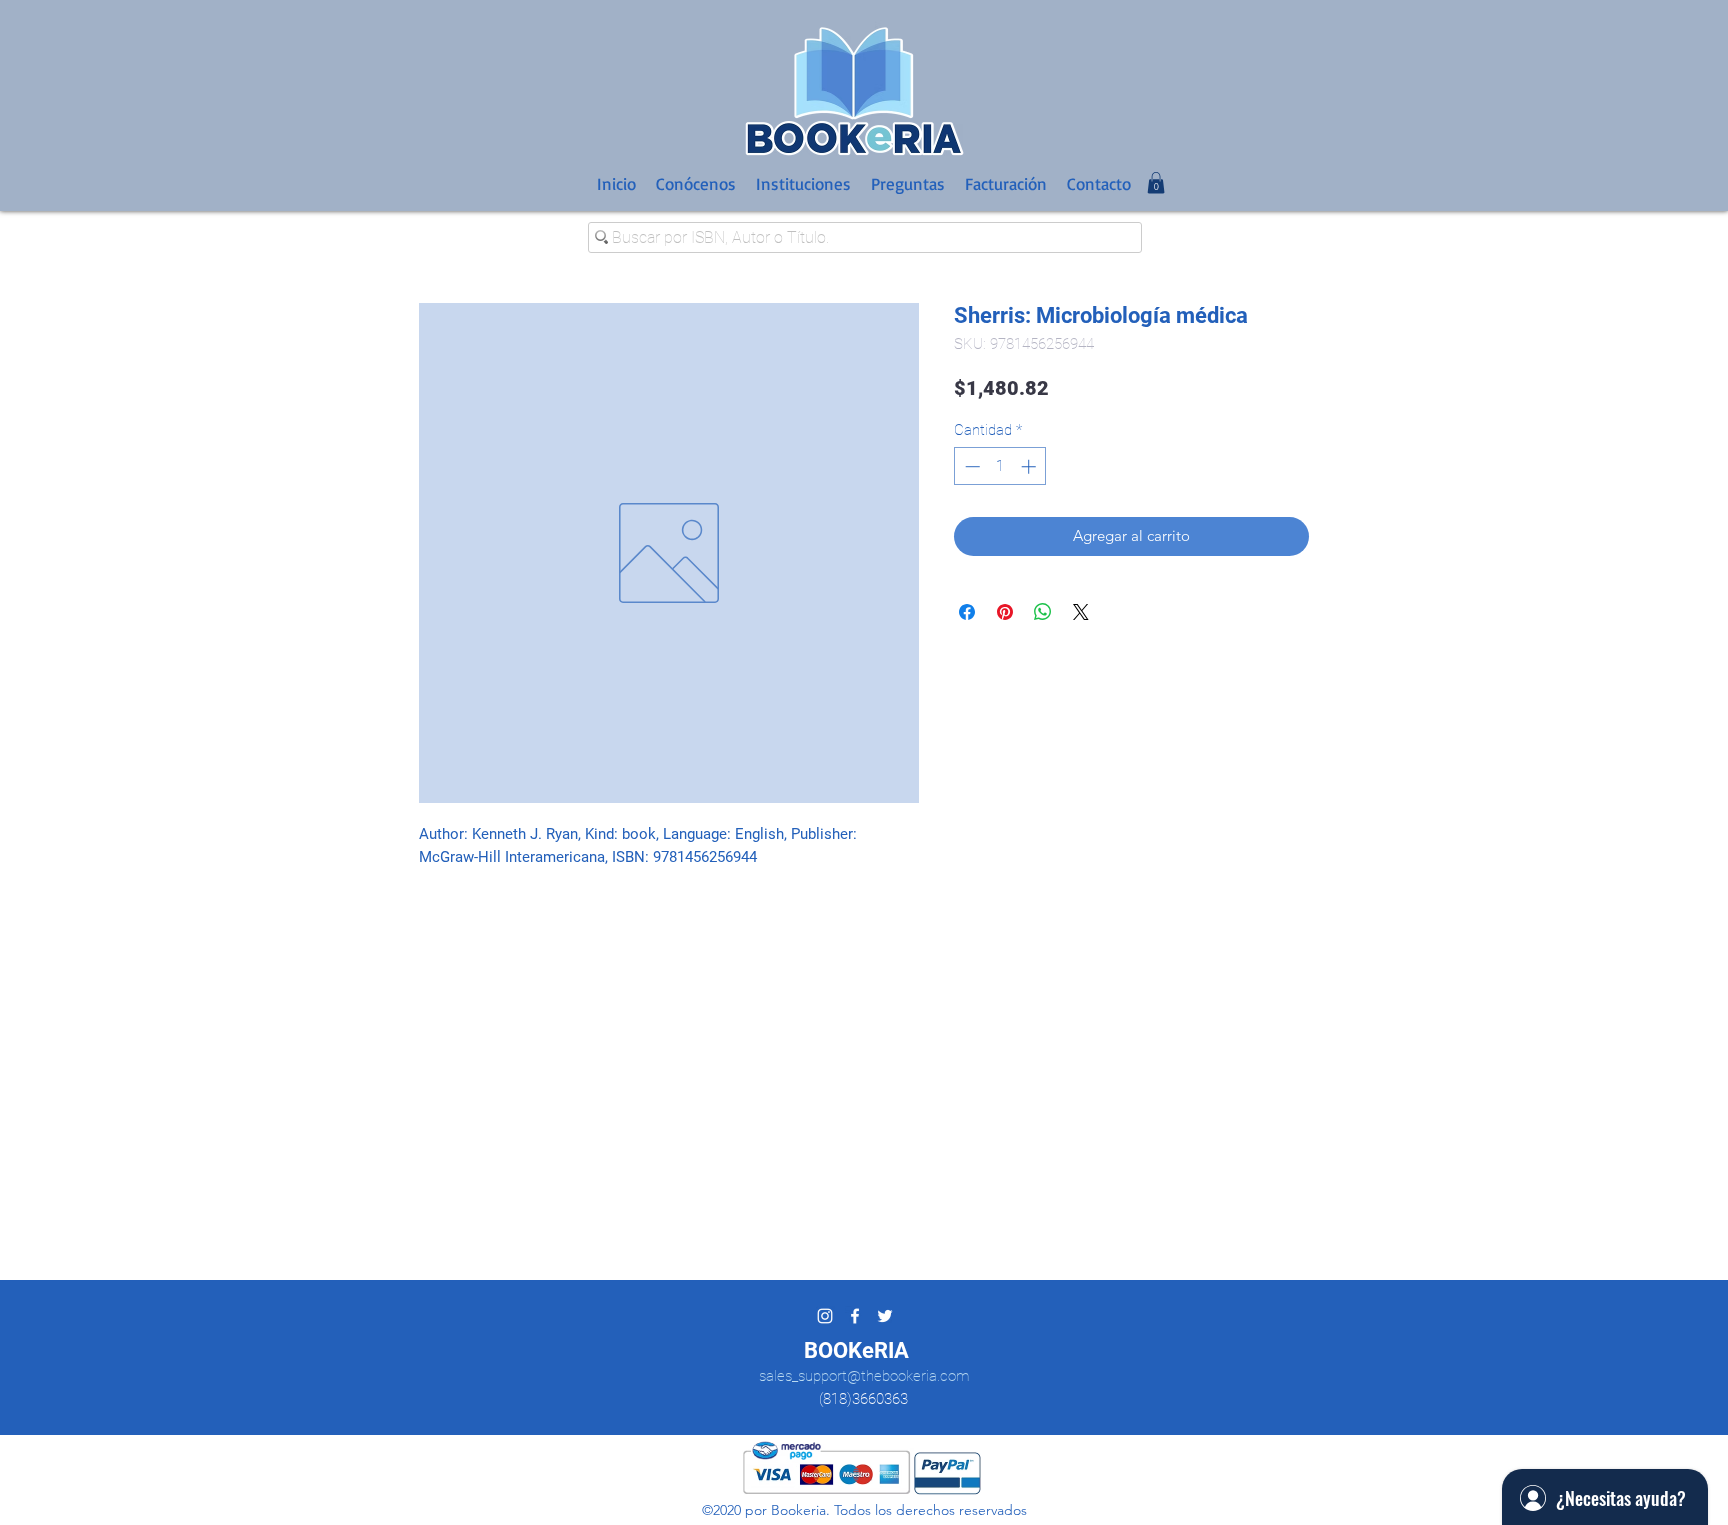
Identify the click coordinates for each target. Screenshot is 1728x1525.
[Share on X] (1081, 612)
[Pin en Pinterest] (1005, 612)
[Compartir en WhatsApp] (1043, 612)
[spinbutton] (1000, 466)
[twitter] (885, 1316)
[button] (1156, 183)
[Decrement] (970, 466)
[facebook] (855, 1316)
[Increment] (1030, 466)
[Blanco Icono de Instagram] (825, 1316)
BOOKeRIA (856, 1350)
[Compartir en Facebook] (967, 612)
